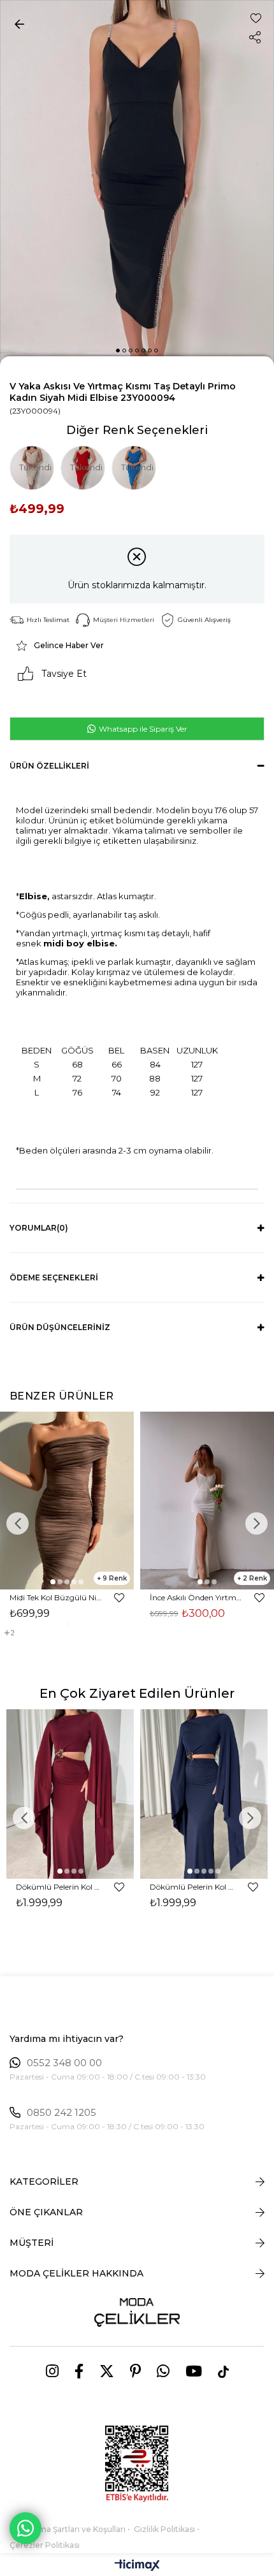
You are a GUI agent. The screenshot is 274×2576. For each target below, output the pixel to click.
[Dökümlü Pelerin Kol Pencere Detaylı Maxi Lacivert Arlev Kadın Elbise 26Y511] (204, 1794)
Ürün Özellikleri (49, 766)
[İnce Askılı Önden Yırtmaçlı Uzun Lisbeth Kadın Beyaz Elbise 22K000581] (207, 1501)
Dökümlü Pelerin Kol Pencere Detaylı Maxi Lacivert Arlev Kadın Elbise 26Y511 (193, 1887)
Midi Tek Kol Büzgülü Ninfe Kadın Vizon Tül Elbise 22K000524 (56, 1597)
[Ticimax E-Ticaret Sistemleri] (137, 2566)
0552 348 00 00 (64, 2063)
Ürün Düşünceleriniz (60, 1327)
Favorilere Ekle (119, 1598)
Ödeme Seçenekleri (54, 1277)
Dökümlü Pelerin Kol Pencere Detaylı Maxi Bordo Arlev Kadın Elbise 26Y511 (59, 1887)
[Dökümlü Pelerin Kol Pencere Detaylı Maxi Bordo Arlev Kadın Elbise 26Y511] (70, 1794)
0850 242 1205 (61, 2113)
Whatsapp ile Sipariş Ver (142, 729)
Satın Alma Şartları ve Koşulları (68, 2529)
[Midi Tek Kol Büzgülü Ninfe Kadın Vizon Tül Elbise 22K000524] (67, 1501)
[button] (118, 351)
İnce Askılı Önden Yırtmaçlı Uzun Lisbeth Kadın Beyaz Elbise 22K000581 (196, 1597)
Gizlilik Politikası (164, 2529)
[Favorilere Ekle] (256, 18)
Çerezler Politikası (45, 2545)
